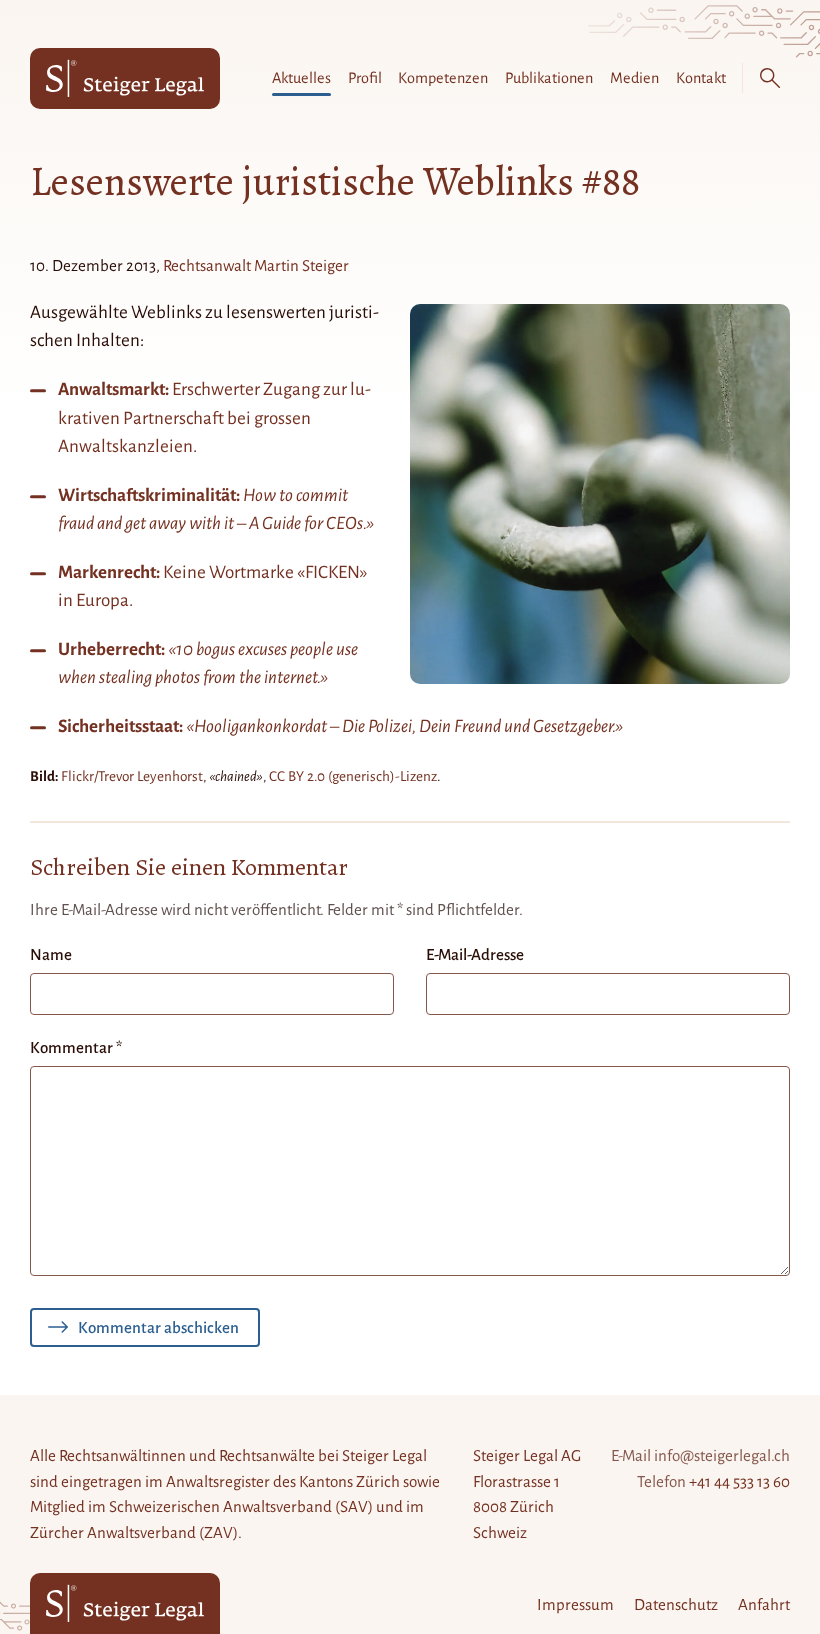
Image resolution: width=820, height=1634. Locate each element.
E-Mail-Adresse (475, 954)
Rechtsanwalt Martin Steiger (256, 265)
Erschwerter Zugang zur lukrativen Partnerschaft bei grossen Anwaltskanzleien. (214, 418)
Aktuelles (301, 78)
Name (51, 954)
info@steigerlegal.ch (722, 1455)
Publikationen (549, 78)
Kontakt (701, 78)
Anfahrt (764, 1604)
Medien (634, 78)
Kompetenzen (443, 78)
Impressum (575, 1604)
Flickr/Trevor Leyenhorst (132, 776)
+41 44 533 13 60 (739, 1481)
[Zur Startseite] (125, 78)
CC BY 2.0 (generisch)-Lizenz (353, 776)
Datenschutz (676, 1604)
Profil (365, 78)
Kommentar (76, 1047)
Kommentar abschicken (158, 1327)
